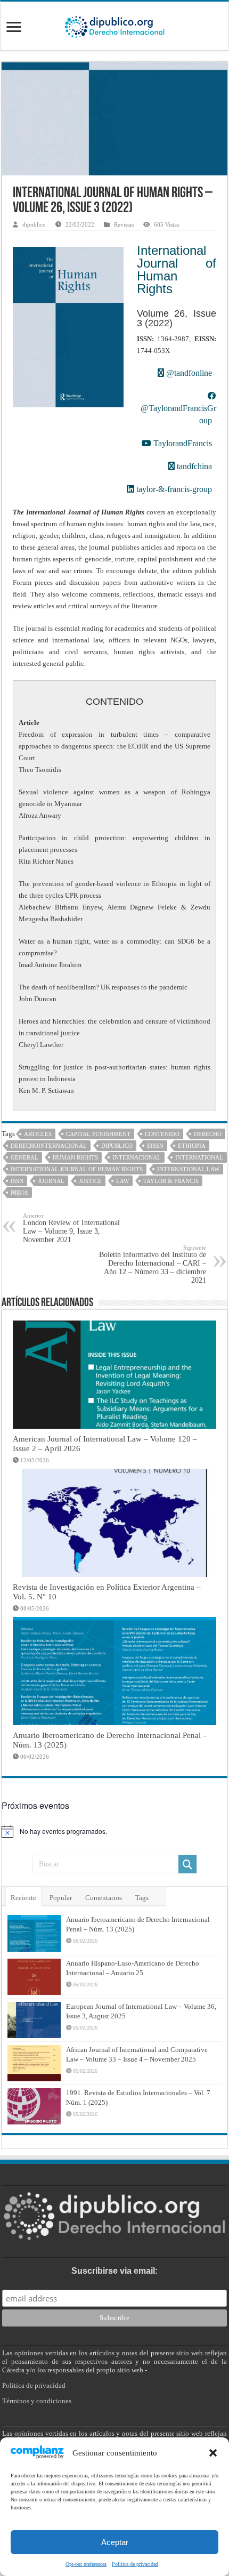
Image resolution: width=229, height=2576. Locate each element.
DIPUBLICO (117, 1146)
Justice (90, 1181)
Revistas (124, 224)
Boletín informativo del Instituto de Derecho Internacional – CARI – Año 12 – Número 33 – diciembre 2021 (153, 1264)
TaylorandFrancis (182, 443)
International (199, 1157)
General (24, 1157)
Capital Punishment (98, 1134)
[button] (213, 2453)
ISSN (17, 1181)
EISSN (155, 1146)
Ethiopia (192, 1146)
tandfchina (193, 466)
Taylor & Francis (171, 1181)
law (122, 1181)
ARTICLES (38, 1134)
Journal (51, 1181)
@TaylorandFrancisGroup (178, 414)
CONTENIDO (162, 1134)
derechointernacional (49, 1146)
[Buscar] (187, 1864)
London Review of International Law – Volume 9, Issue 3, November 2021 (71, 1228)
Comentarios (104, 1898)
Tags (142, 1898)
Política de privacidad (135, 2564)
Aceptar (115, 2542)
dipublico (34, 224)
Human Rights (75, 1157)
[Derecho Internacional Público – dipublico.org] (114, 25)
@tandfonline (188, 373)
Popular (61, 1898)
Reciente (23, 1898)
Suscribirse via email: (114, 2271)
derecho (208, 1134)
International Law (188, 1169)
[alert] (114, 1831)
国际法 (19, 1193)
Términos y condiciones (37, 2401)
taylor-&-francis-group (173, 489)
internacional (137, 1157)
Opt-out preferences (86, 2564)
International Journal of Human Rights (177, 269)
